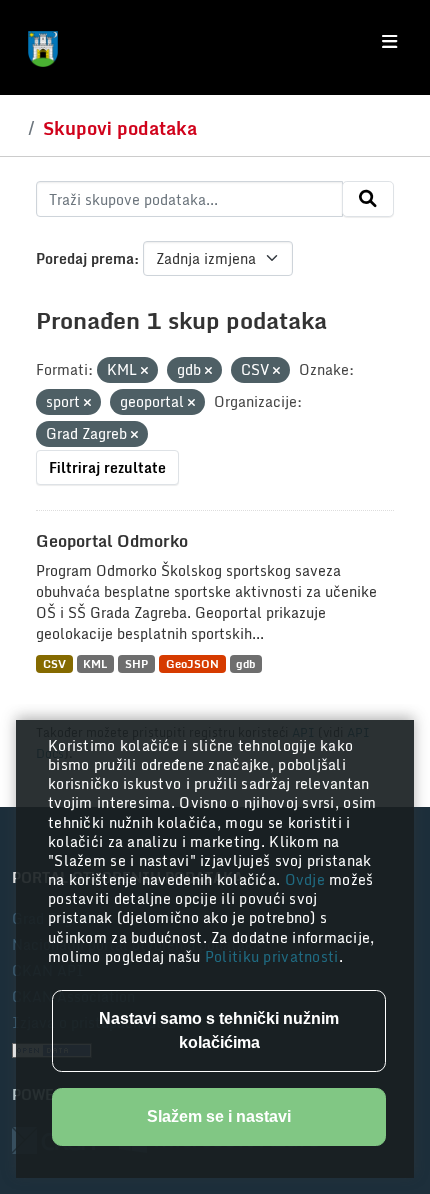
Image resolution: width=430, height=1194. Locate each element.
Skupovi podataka (120, 128)
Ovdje (307, 879)
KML (95, 663)
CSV (54, 663)
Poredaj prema (85, 258)
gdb (245, 663)
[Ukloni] (144, 371)
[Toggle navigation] (389, 42)
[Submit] (368, 199)
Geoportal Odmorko (112, 541)
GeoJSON (192, 663)
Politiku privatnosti (272, 956)
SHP (136, 663)
